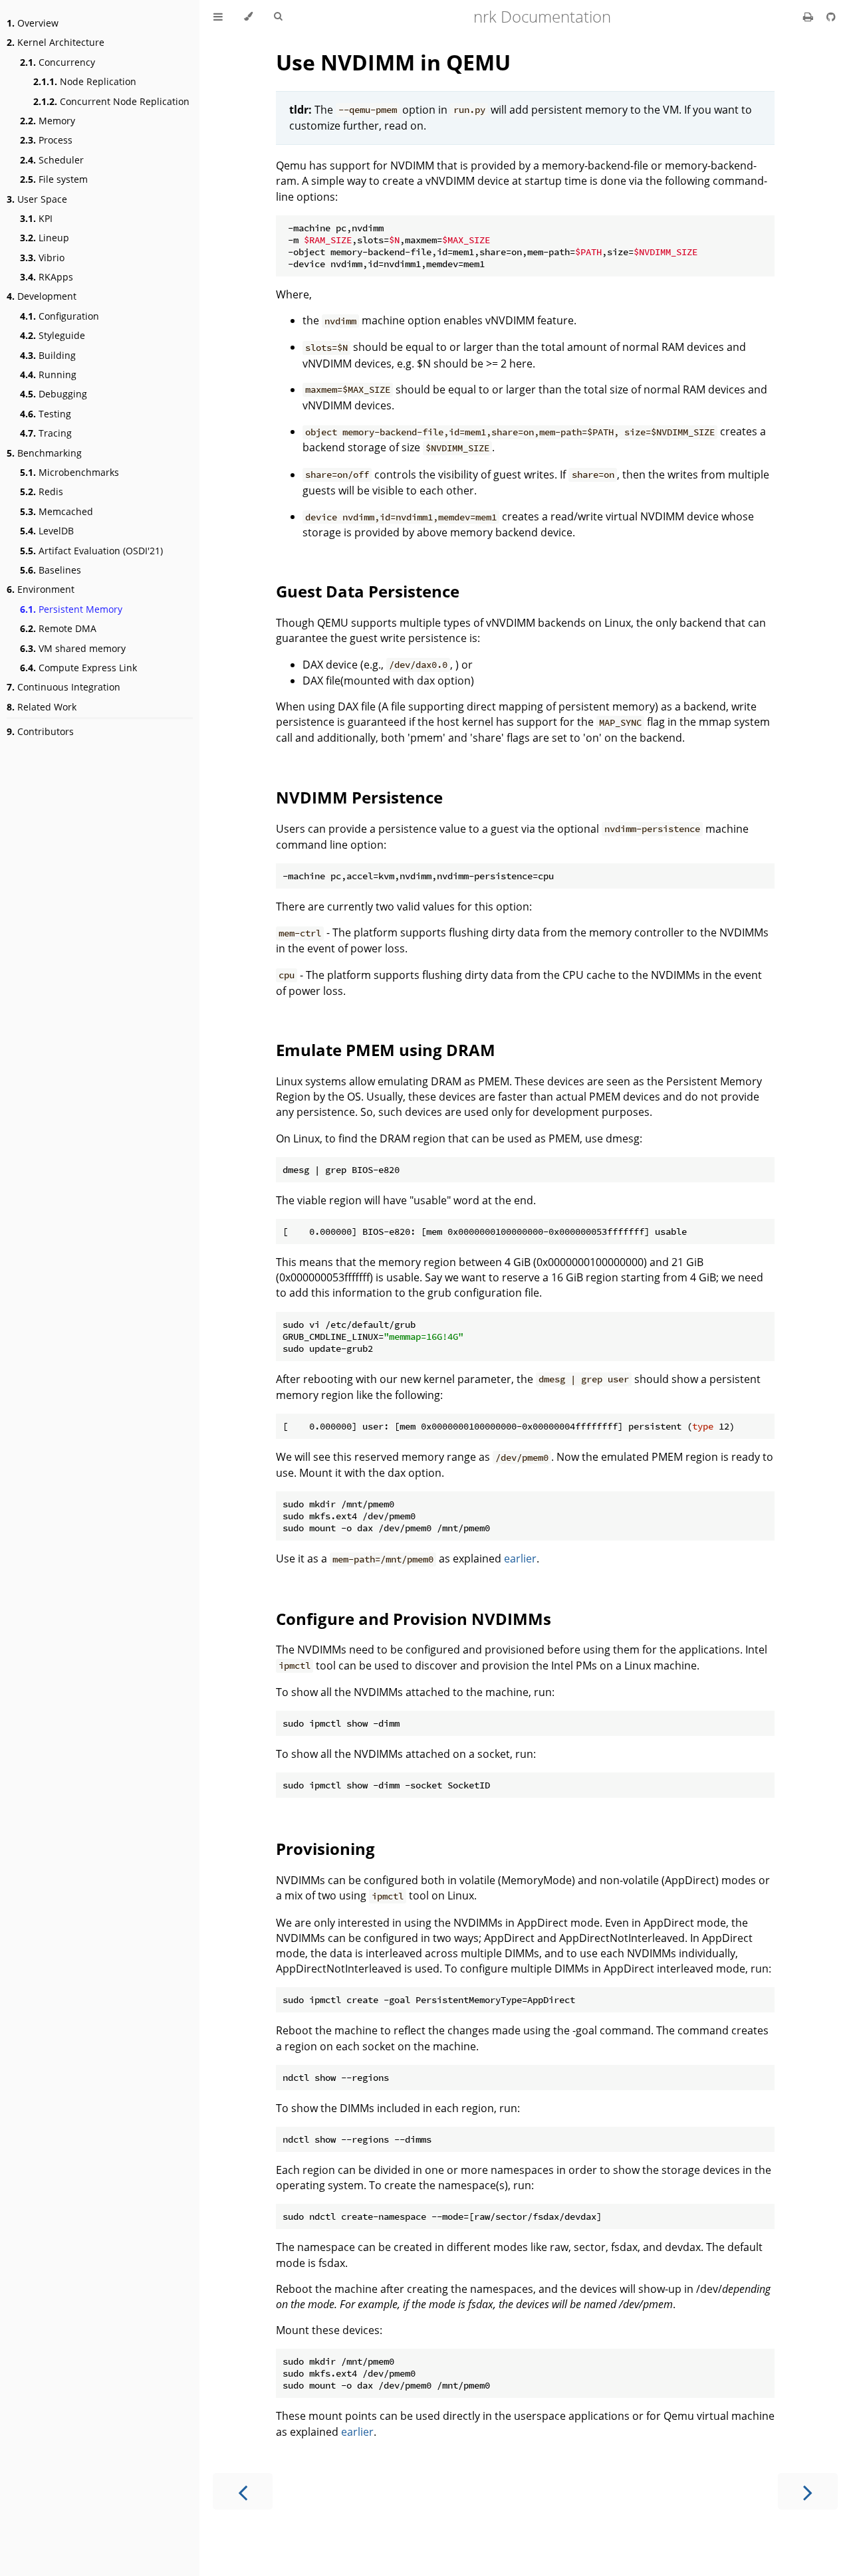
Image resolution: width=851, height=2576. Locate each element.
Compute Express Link (78, 668)
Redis (42, 491)
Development (42, 296)
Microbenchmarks (69, 472)
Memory (48, 121)
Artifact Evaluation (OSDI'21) (91, 551)
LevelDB (47, 531)
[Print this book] (809, 17)
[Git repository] (831, 17)
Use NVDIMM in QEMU (393, 62)
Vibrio (42, 258)
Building (48, 355)
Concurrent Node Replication (111, 101)
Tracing (46, 433)
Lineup (45, 238)
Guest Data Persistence (368, 591)
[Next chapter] (808, 2491)
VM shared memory (73, 648)
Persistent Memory (71, 609)
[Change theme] (248, 17)
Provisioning (325, 1849)
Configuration (60, 316)
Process (46, 140)
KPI (36, 218)
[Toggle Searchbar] (278, 17)
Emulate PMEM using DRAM (386, 1050)
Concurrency (58, 62)
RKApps (47, 277)
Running (48, 375)
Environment (41, 589)
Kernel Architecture (56, 42)
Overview (33, 23)
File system (54, 179)
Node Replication (85, 81)
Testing (46, 414)
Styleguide (53, 335)
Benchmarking (44, 453)
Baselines (51, 570)
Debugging (54, 394)
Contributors (40, 731)
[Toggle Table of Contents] (218, 17)
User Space (37, 199)
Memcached (57, 511)
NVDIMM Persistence (359, 797)
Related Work (42, 707)
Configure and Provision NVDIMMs (414, 1619)
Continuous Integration (63, 687)
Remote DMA (58, 628)
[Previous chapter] (243, 2491)
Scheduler (52, 160)
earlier (520, 1558)
